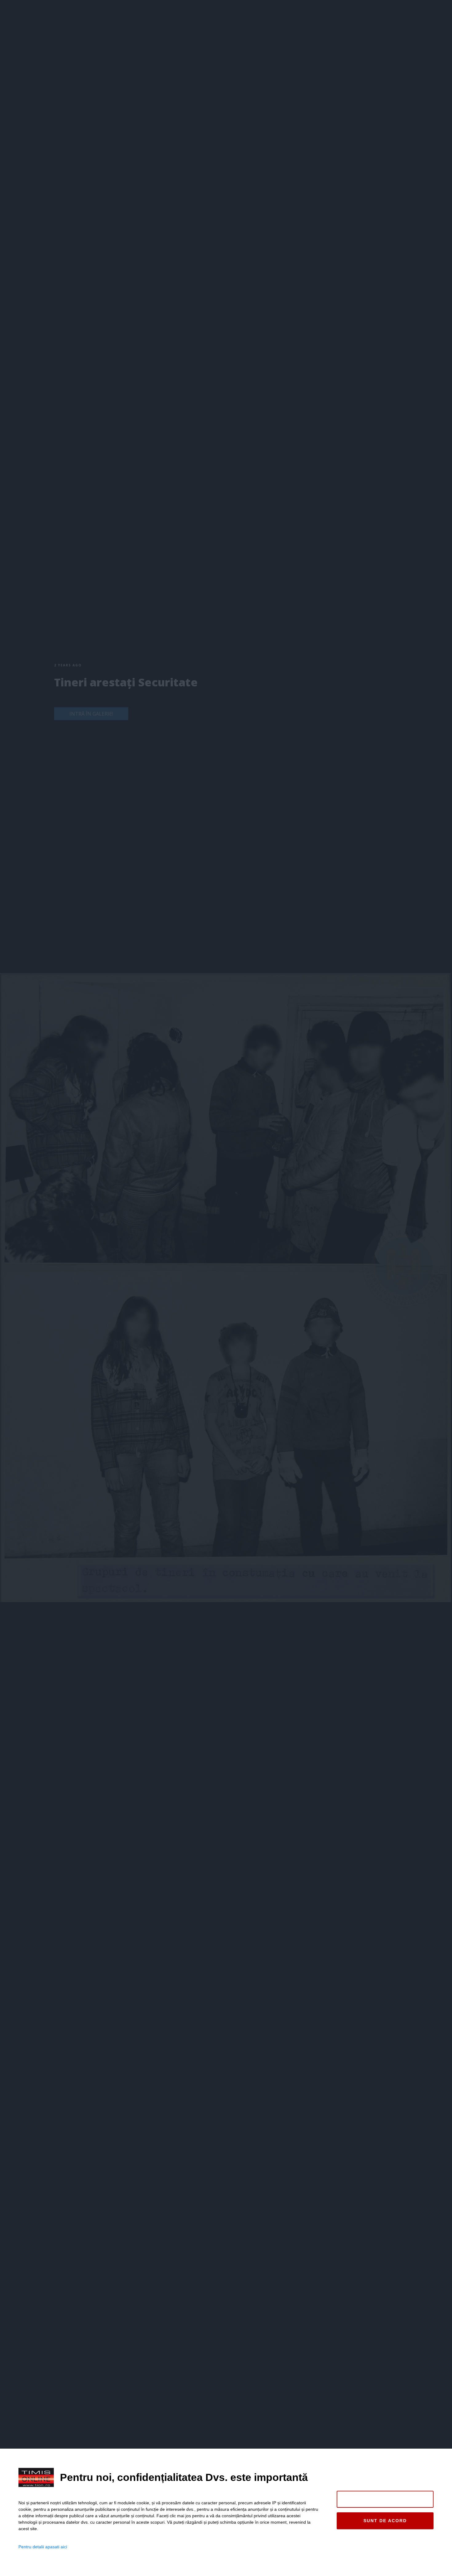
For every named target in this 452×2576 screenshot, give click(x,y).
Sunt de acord (385, 2521)
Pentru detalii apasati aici (43, 2547)
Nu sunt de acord (385, 2499)
